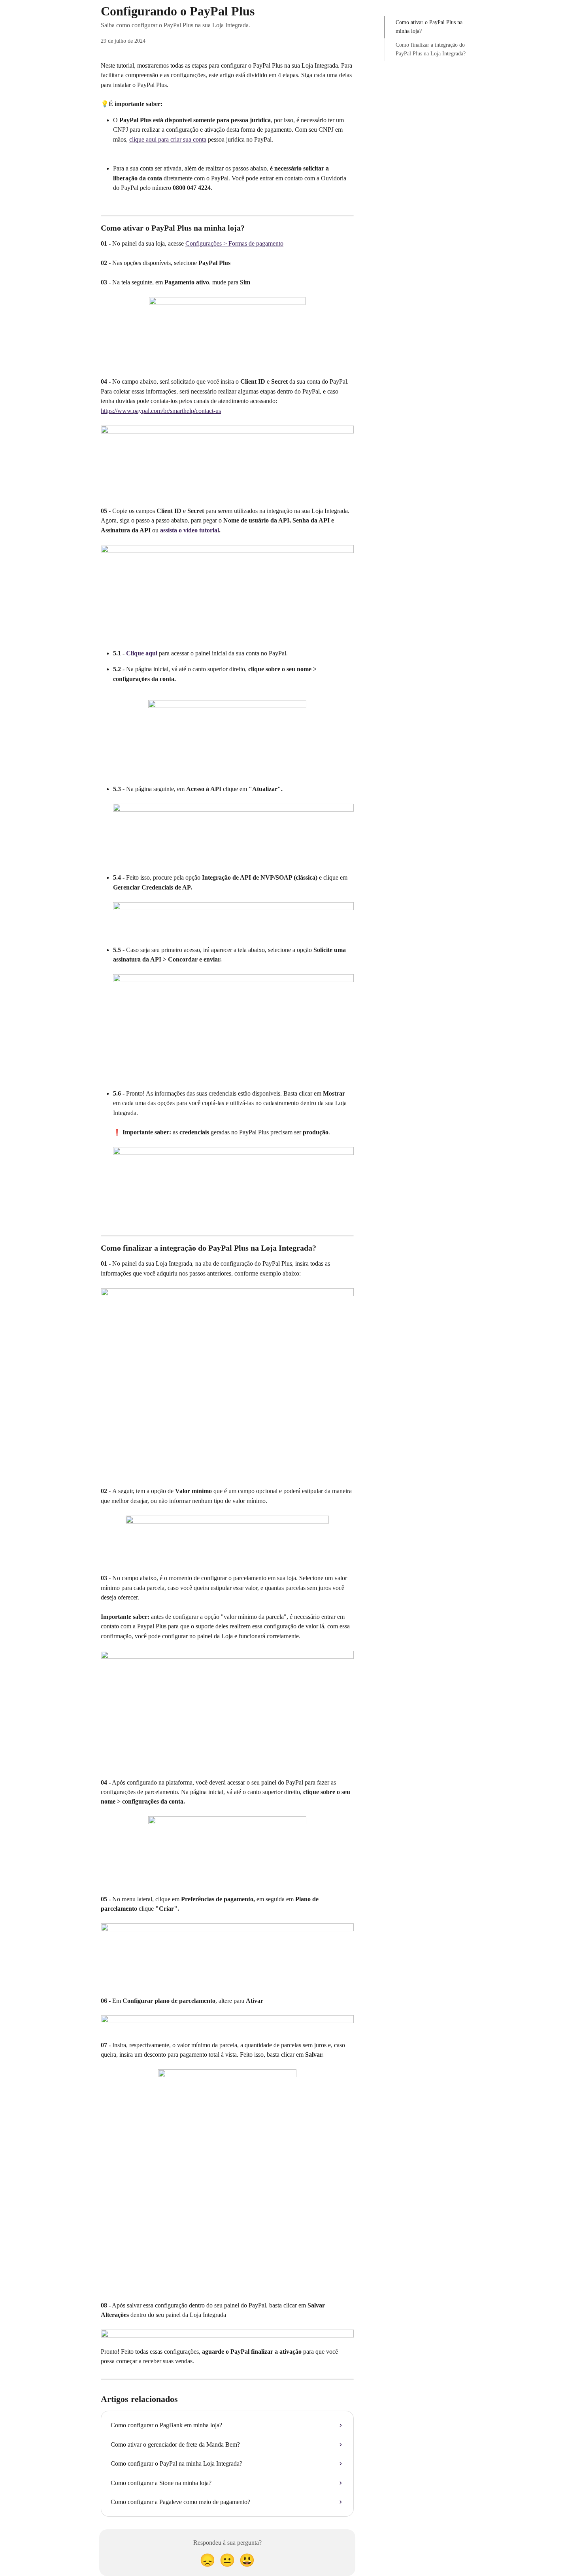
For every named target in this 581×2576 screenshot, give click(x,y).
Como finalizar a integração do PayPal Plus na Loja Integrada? (431, 49)
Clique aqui (142, 653)
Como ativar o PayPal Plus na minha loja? (429, 27)
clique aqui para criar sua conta (168, 139)
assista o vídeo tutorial (189, 530)
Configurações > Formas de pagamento (234, 243)
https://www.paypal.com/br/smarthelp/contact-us (161, 411)
